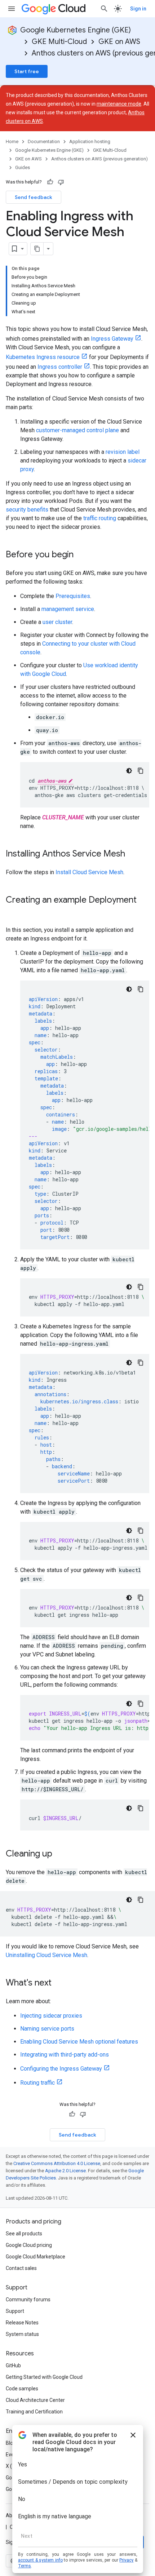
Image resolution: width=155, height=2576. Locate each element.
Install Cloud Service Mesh (89, 872)
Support (15, 2311)
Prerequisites (73, 596)
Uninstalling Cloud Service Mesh (46, 1955)
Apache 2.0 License (65, 2171)
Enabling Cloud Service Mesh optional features (79, 2042)
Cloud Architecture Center (35, 2400)
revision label (123, 452)
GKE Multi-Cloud (59, 42)
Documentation (44, 141)
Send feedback (34, 197)
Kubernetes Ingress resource (43, 357)
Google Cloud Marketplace (36, 2257)
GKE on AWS (119, 42)
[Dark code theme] (129, 771)
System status (22, 2334)
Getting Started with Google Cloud (44, 2377)
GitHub (13, 2365)
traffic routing (100, 518)
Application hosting (90, 141)
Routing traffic (37, 2083)
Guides (23, 167)
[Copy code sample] (141, 771)
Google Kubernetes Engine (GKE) (76, 30)
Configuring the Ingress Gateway (61, 2069)
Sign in (138, 9)
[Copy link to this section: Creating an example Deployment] (13, 912)
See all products (24, 2234)
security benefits (27, 510)
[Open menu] (12, 9)
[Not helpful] (61, 182)
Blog (11, 2443)
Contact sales (21, 2268)
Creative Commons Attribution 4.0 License (57, 2163)
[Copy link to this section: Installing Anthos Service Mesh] (132, 854)
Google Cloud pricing (29, 2245)
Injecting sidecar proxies (51, 2016)
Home (12, 141)
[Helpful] (50, 182)
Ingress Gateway (112, 339)
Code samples (22, 2389)
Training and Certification (34, 2412)
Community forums (28, 2300)
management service (68, 609)
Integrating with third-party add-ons (65, 2055)
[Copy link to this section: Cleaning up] (59, 1854)
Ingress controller (60, 367)
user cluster (57, 622)
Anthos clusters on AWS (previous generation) (99, 159)
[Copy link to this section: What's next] (59, 1983)
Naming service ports (47, 2029)
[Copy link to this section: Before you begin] (81, 555)
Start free (27, 71)
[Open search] (104, 9)
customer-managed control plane (77, 430)
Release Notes (22, 2323)
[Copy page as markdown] (37, 249)
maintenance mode (119, 104)
